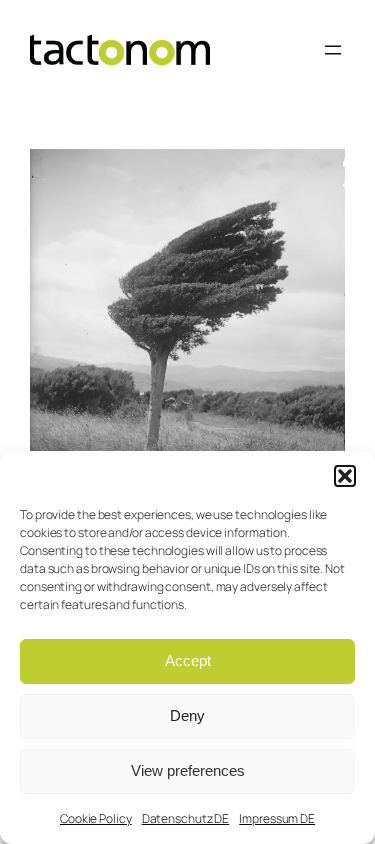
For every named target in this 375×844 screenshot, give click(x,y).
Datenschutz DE (186, 818)
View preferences (188, 770)
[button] (345, 476)
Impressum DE (277, 818)
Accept (188, 660)
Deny (187, 715)
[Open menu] (333, 50)
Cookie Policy (96, 818)
